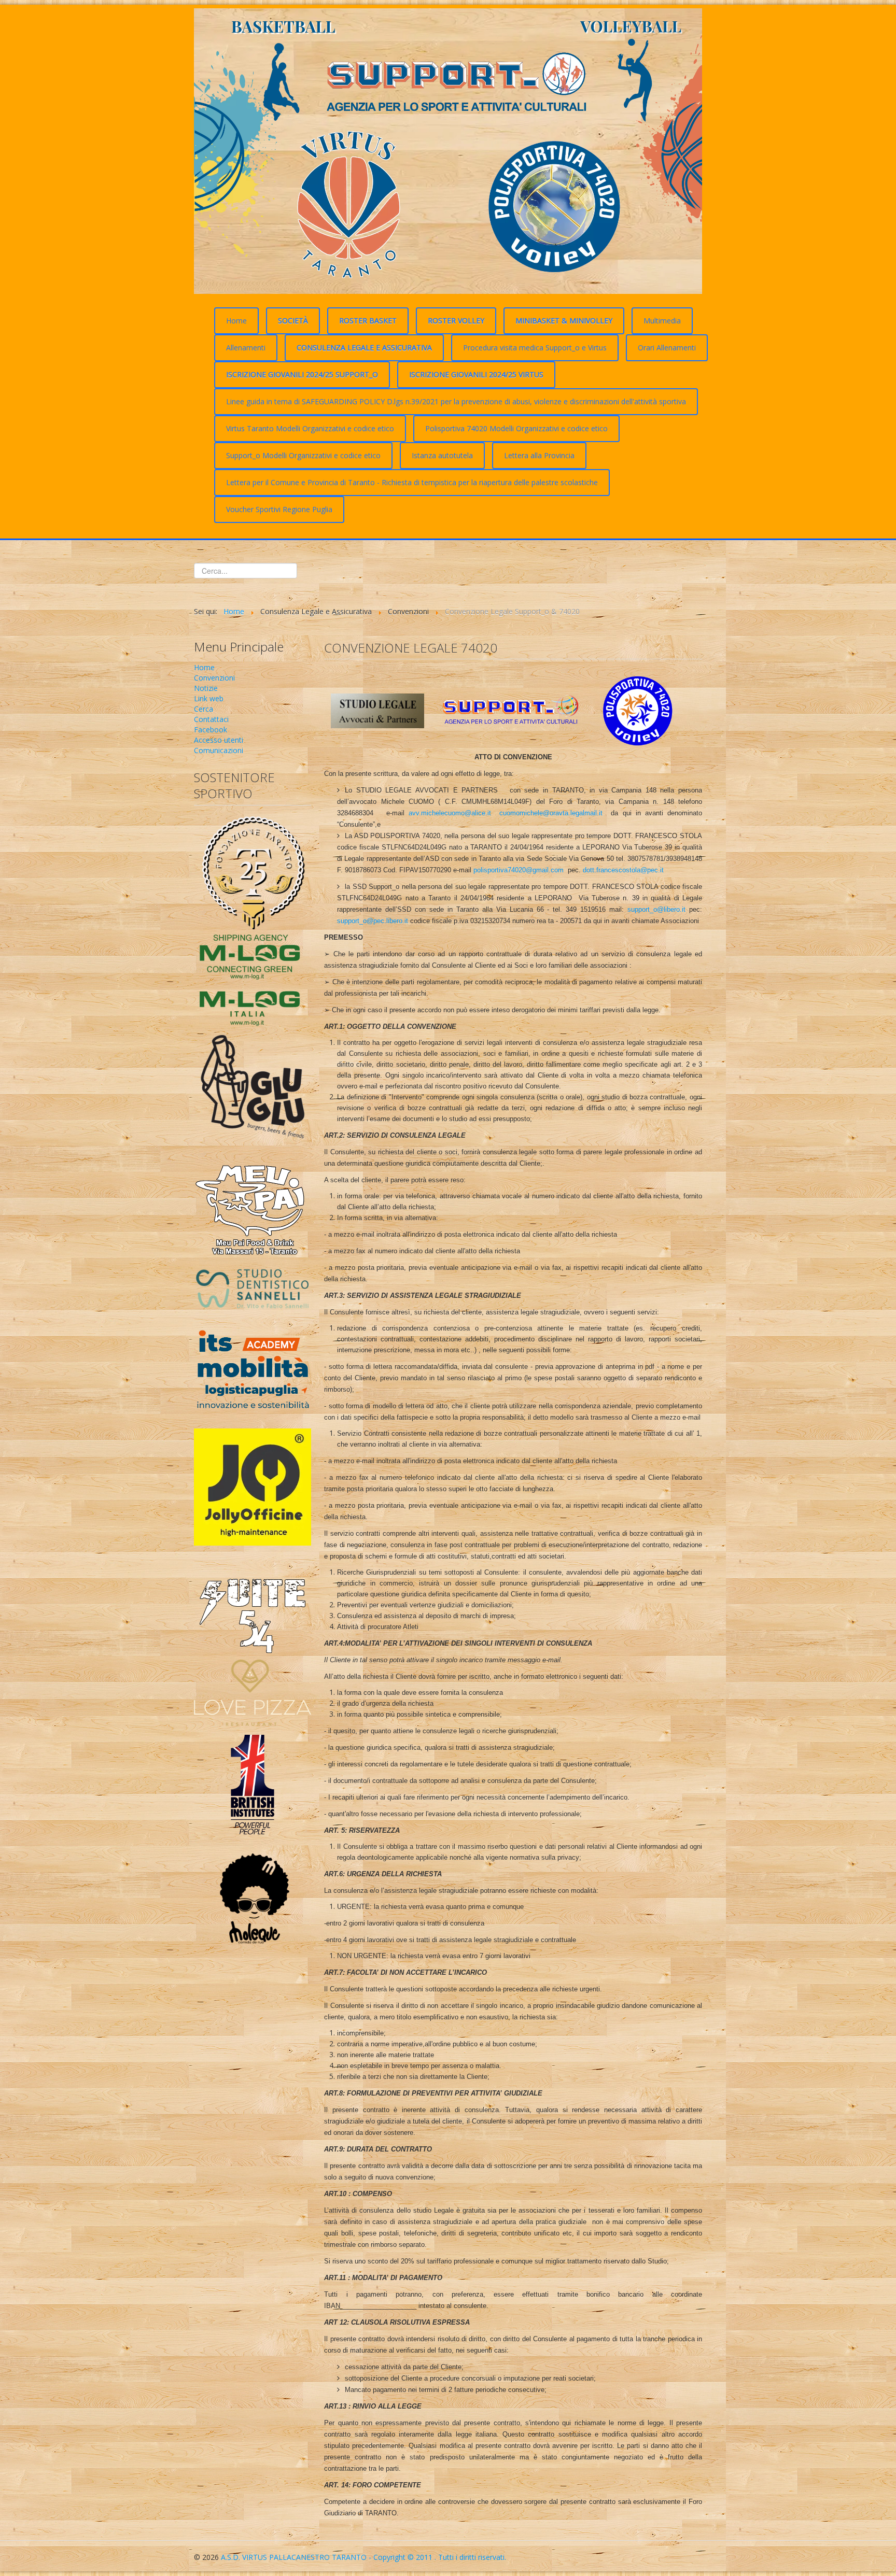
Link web (209, 698)
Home (236, 321)
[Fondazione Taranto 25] (253, 871)
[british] (253, 1784)
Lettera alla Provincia (539, 455)
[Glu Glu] (253, 1090)
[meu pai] (253, 1205)
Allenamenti (246, 348)
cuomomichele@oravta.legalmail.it (551, 813)
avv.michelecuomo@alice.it (450, 813)
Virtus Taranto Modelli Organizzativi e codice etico (310, 428)
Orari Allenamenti (667, 348)
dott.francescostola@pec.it (623, 870)
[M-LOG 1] (253, 954)
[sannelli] (253, 1288)
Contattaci (211, 719)
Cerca (204, 709)
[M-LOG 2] (253, 1005)
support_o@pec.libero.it (373, 921)
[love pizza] (253, 1692)
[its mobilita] (253, 1371)
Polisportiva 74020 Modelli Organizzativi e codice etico (516, 428)
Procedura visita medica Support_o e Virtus (535, 348)
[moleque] (253, 1901)
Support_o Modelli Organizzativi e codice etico (303, 455)
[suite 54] (253, 1602)
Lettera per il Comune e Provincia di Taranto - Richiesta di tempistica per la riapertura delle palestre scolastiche (412, 482)
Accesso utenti (219, 740)
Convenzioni (214, 678)
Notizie (206, 688)
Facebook (211, 730)
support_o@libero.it (656, 909)
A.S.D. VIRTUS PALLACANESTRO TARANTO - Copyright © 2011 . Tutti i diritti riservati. (363, 2557)
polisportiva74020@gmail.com (519, 870)
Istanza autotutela (442, 455)
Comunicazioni (219, 750)
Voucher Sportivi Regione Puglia (279, 509)
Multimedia (662, 321)
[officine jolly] (253, 1486)
